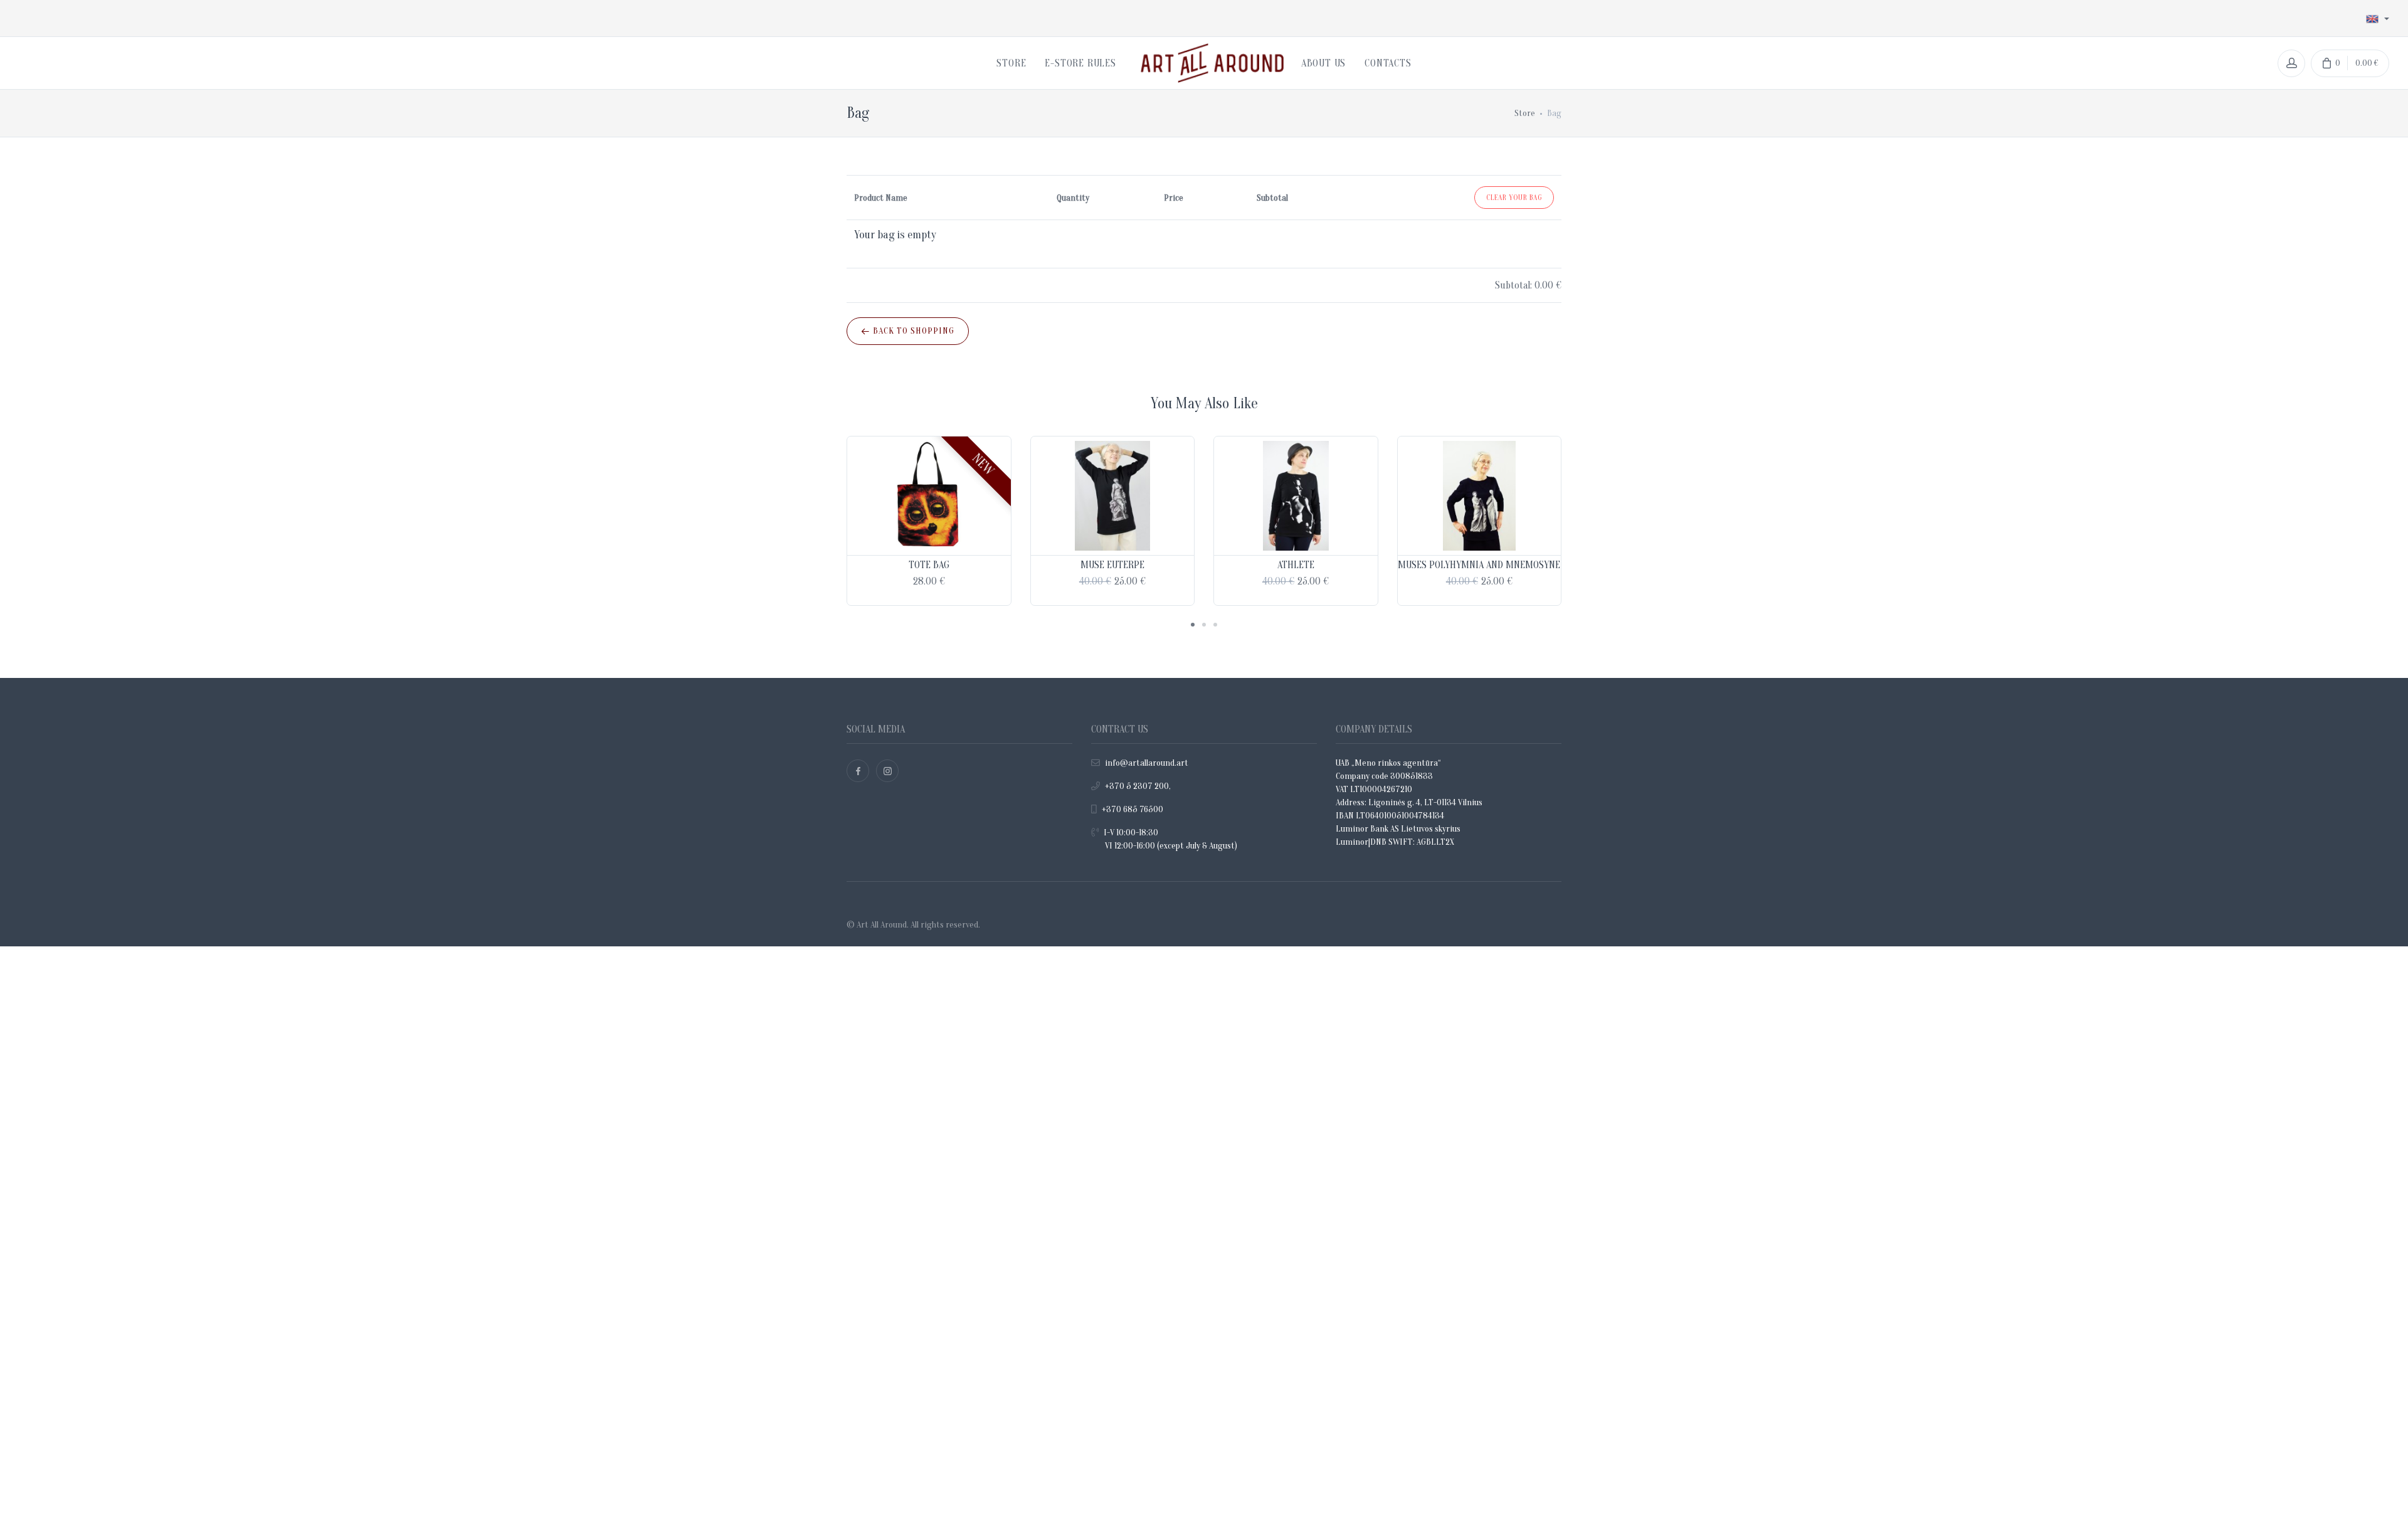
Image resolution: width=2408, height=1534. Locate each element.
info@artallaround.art (1147, 763)
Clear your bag (1514, 198)
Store (1525, 113)
